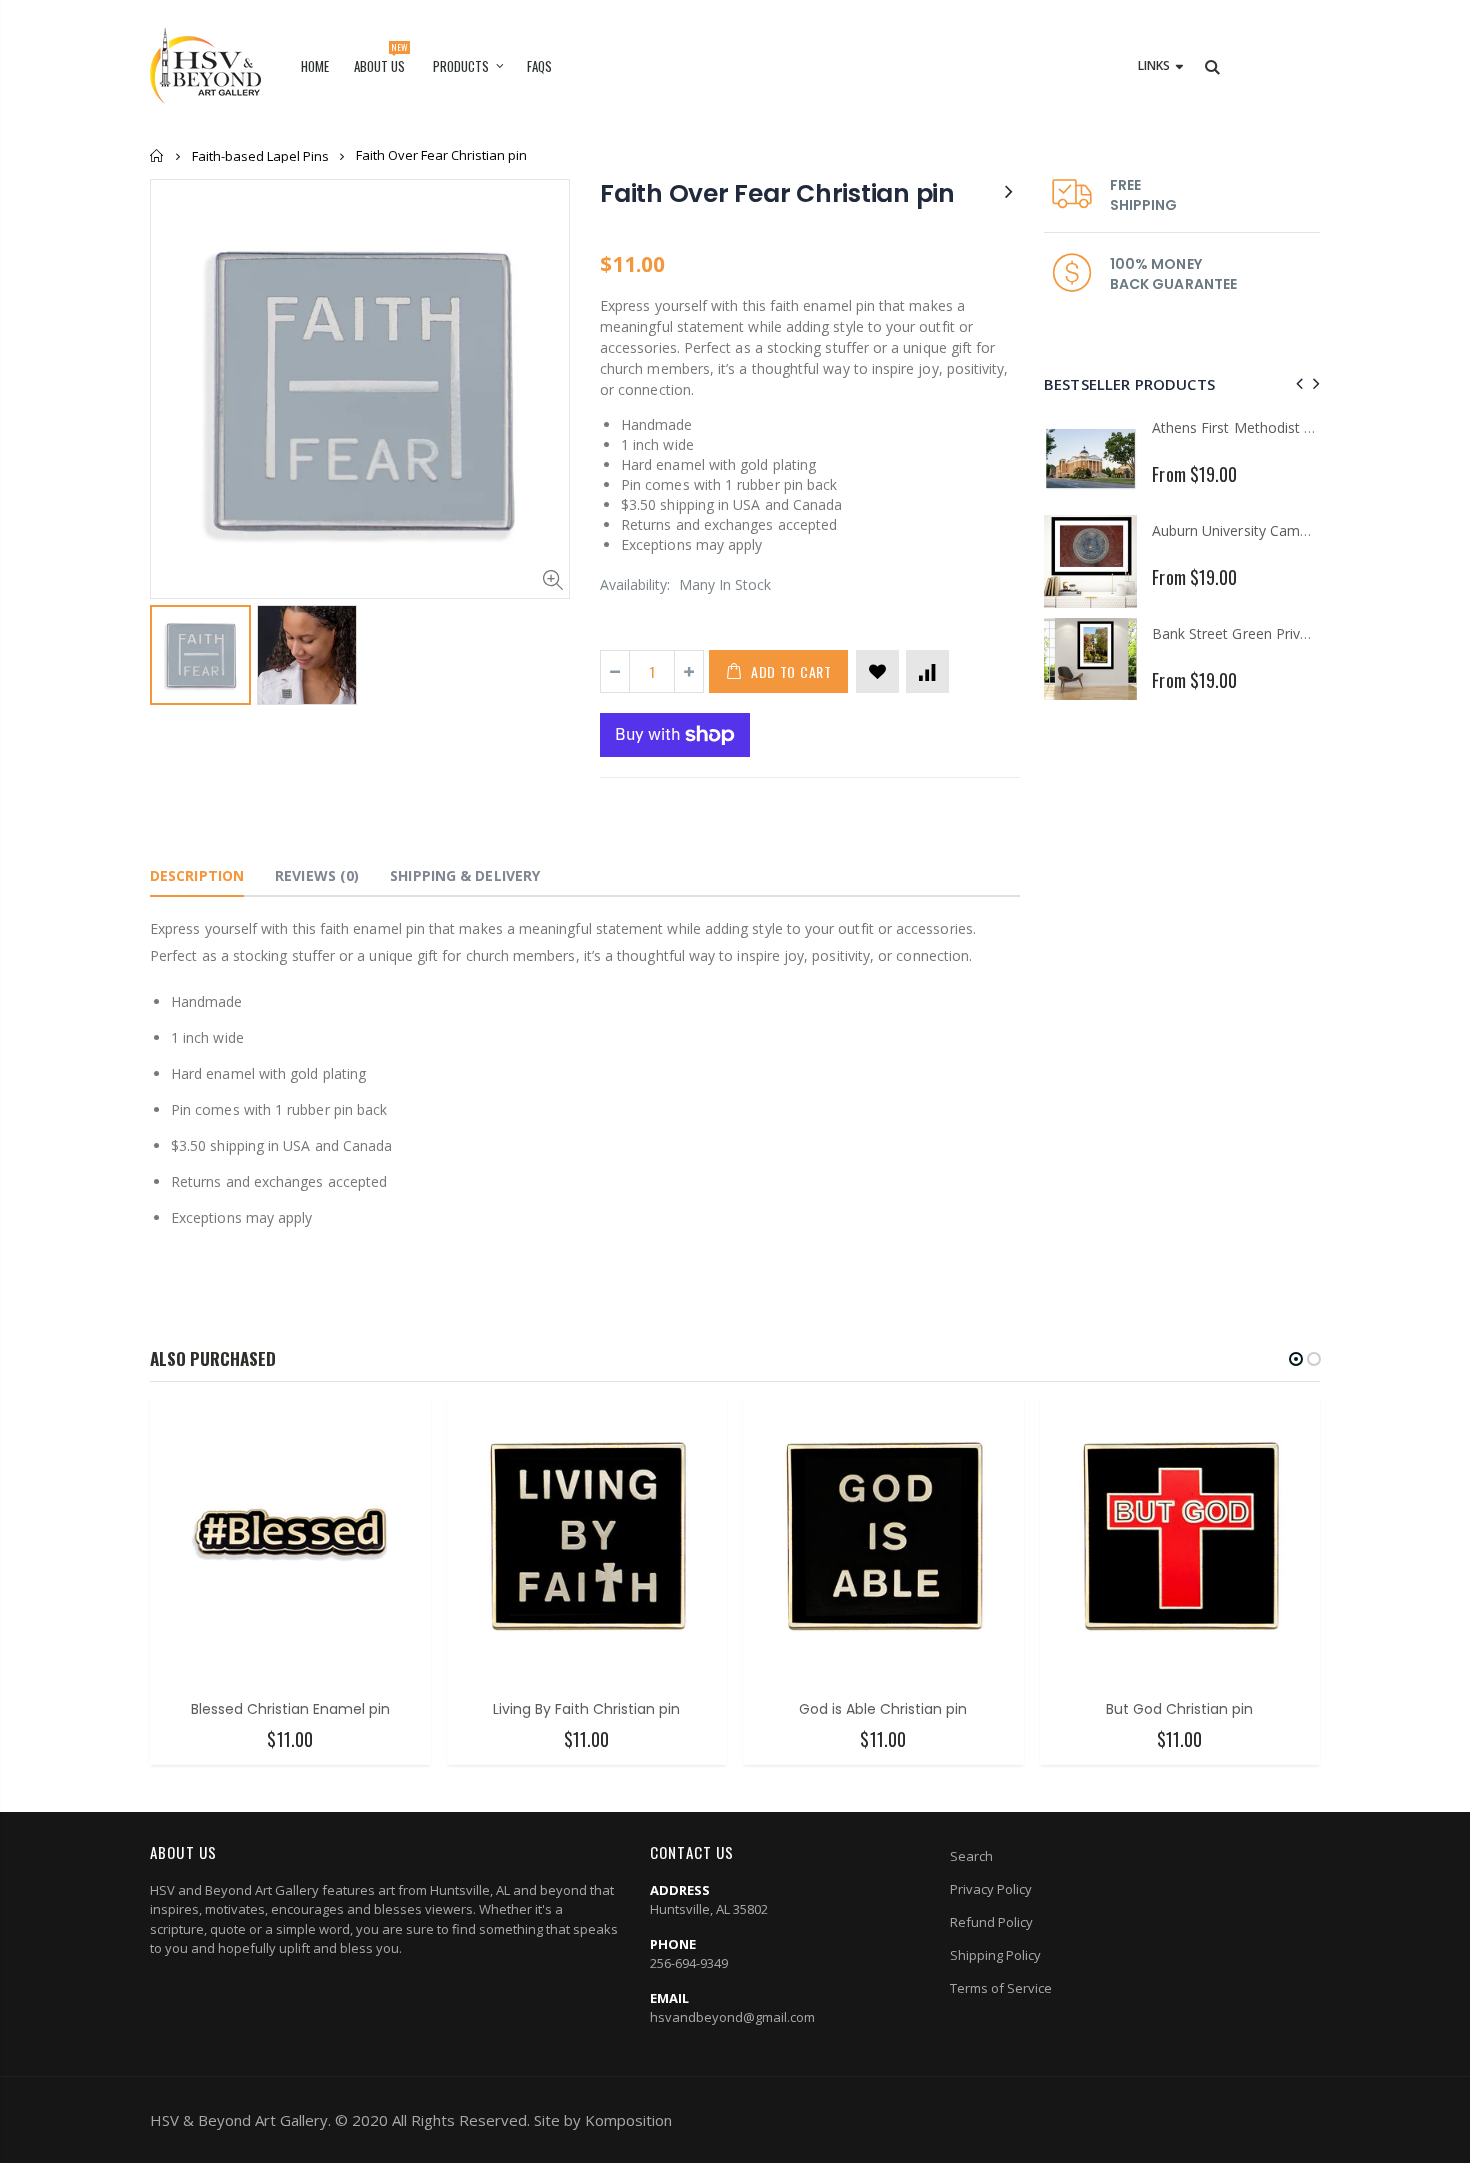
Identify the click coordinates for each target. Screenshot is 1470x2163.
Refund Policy (991, 1922)
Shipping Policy (995, 1955)
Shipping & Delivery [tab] (465, 875)
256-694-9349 (689, 1963)
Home (157, 155)
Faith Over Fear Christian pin (777, 193)
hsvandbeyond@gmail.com (732, 2017)
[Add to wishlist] (877, 671)
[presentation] (1296, 383)
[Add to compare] (927, 671)
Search (971, 1856)
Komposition (628, 2120)
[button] (1296, 1359)
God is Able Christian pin (883, 1709)
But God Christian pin (1179, 1709)
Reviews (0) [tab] (317, 875)
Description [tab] (197, 875)
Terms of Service (1001, 1988)
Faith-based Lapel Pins (260, 156)
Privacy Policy (991, 1889)
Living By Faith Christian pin (586, 1709)
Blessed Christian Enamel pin (290, 1709)
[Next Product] (1009, 190)
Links (1154, 65)
